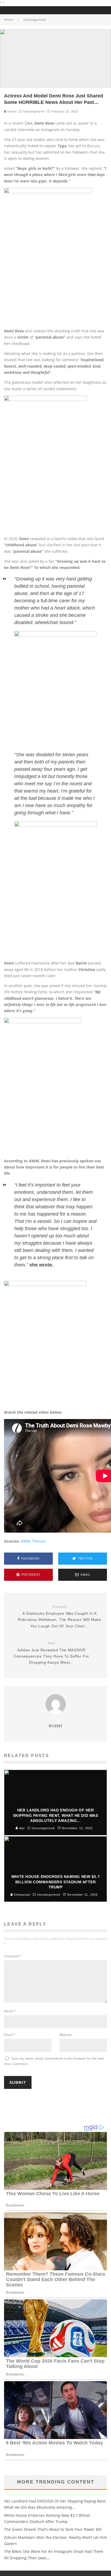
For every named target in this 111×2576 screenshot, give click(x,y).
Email (10, 2035)
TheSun (39, 1541)
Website (66, 2035)
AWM (25, 1541)
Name (10, 2011)
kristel (11, 111)
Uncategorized (34, 111)
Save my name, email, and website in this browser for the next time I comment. (54, 2061)
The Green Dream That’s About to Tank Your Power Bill (53, 2529)
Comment (13, 1956)
